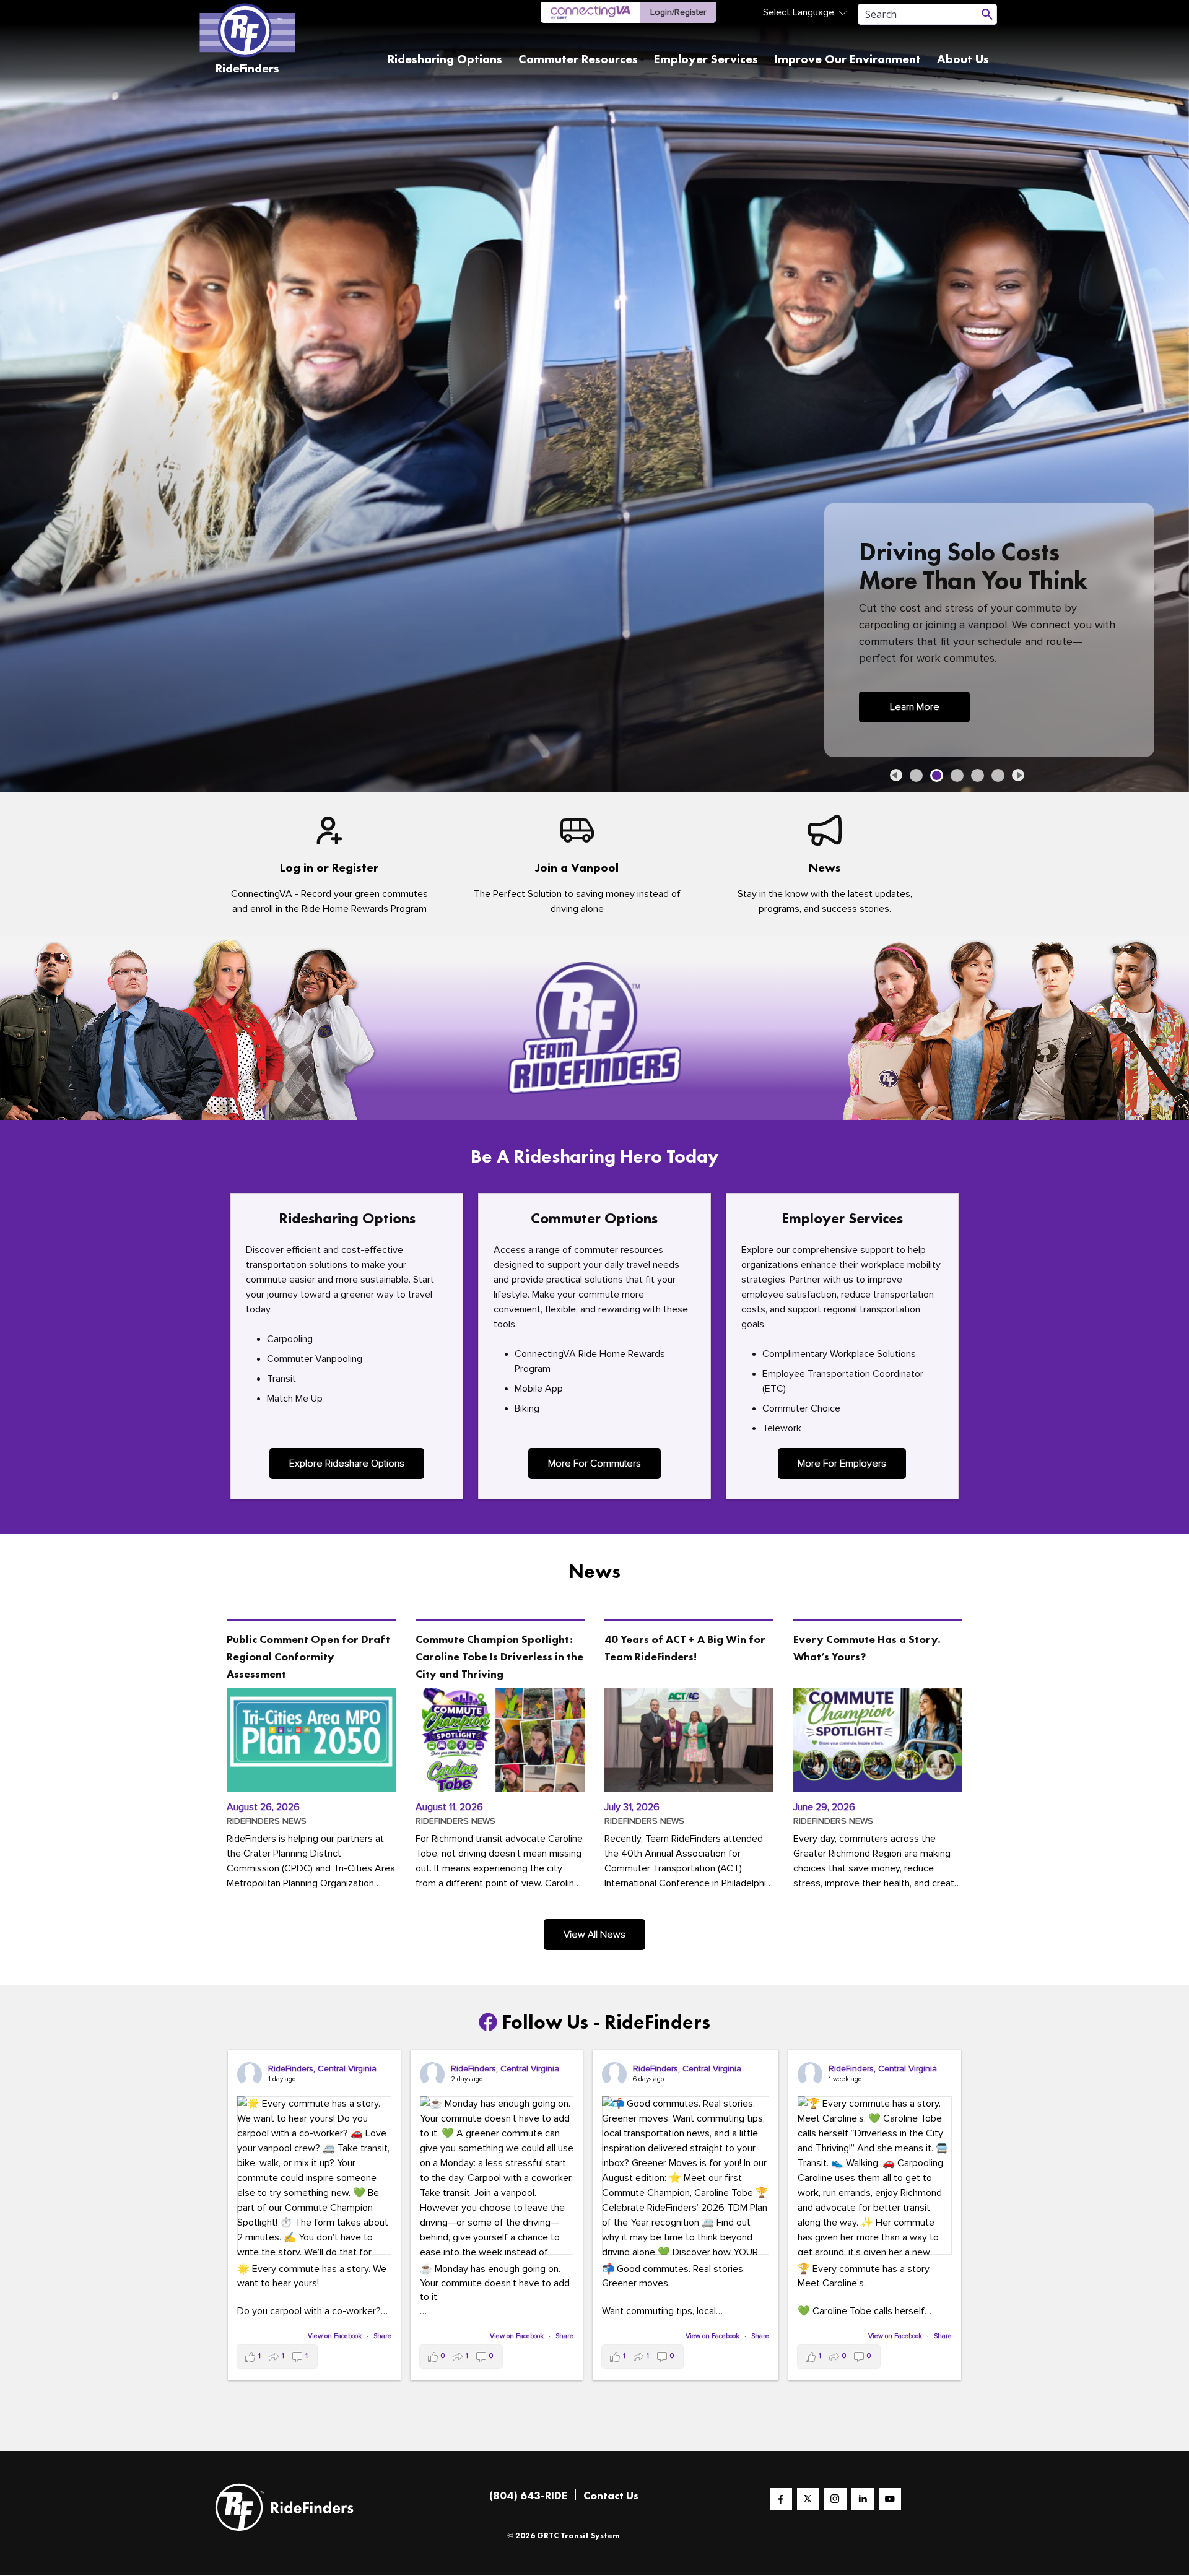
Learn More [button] (915, 707)
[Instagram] (835, 2499)
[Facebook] (781, 2499)
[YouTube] (890, 2499)
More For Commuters (594, 1464)
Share (382, 2336)
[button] (896, 775)
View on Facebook (336, 2336)
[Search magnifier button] (987, 14)
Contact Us (611, 2495)
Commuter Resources (578, 59)
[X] (808, 2499)
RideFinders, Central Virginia (322, 2069)
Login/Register (678, 12)
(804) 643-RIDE (528, 2495)
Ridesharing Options (445, 59)
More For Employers (842, 1464)
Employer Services (706, 59)
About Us (963, 59)
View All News (594, 1935)
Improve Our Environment (847, 59)
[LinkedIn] (863, 2499)
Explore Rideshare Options (347, 1464)
